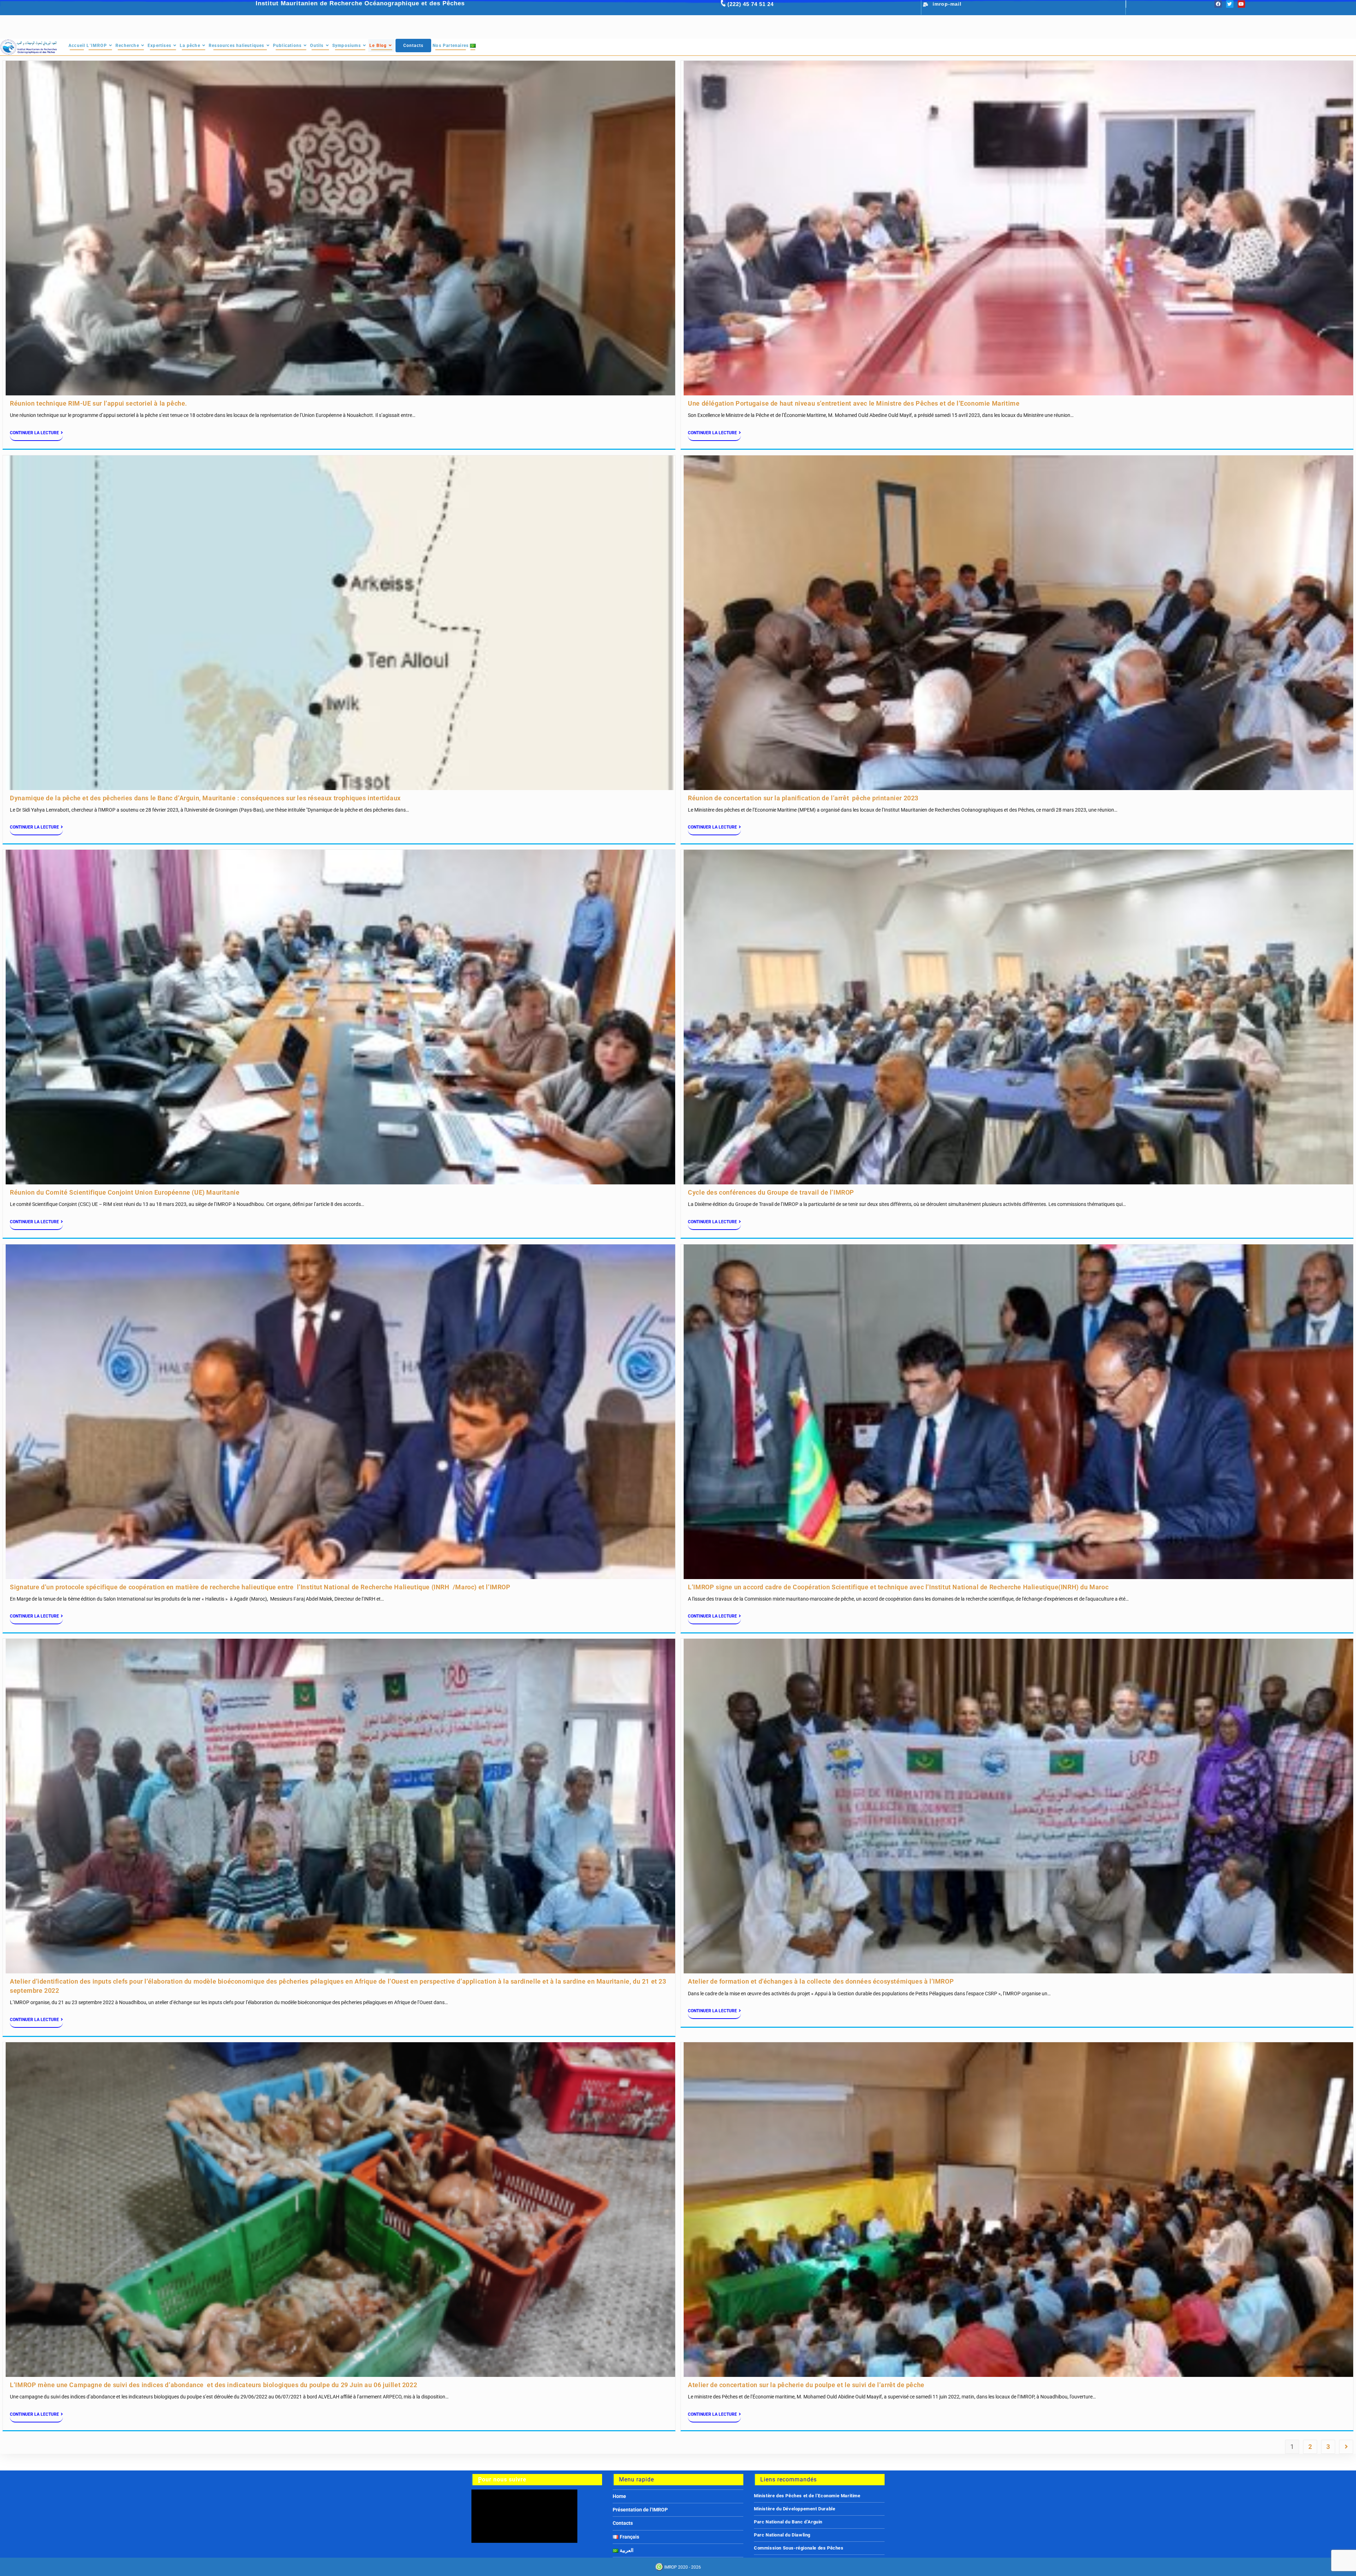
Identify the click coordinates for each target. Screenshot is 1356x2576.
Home (619, 2496)
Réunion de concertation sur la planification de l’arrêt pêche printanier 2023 (803, 798)
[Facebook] (1218, 4)
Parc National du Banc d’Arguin (788, 2522)
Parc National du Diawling (782, 2535)
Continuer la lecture (34, 433)
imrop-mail (947, 4)
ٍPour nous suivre (502, 2479)
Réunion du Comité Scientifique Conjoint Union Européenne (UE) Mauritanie (125, 1192)
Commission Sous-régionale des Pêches (799, 2548)
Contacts (623, 2523)
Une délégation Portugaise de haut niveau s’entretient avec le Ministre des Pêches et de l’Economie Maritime (854, 403)
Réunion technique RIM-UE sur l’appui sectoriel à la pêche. (99, 403)
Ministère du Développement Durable (795, 2509)
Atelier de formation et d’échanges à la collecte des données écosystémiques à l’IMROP (821, 1981)
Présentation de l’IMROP (640, 2510)
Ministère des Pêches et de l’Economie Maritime (807, 2496)
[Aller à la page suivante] (1346, 2447)
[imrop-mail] (926, 5)
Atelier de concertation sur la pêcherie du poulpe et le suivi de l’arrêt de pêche (806, 2385)
